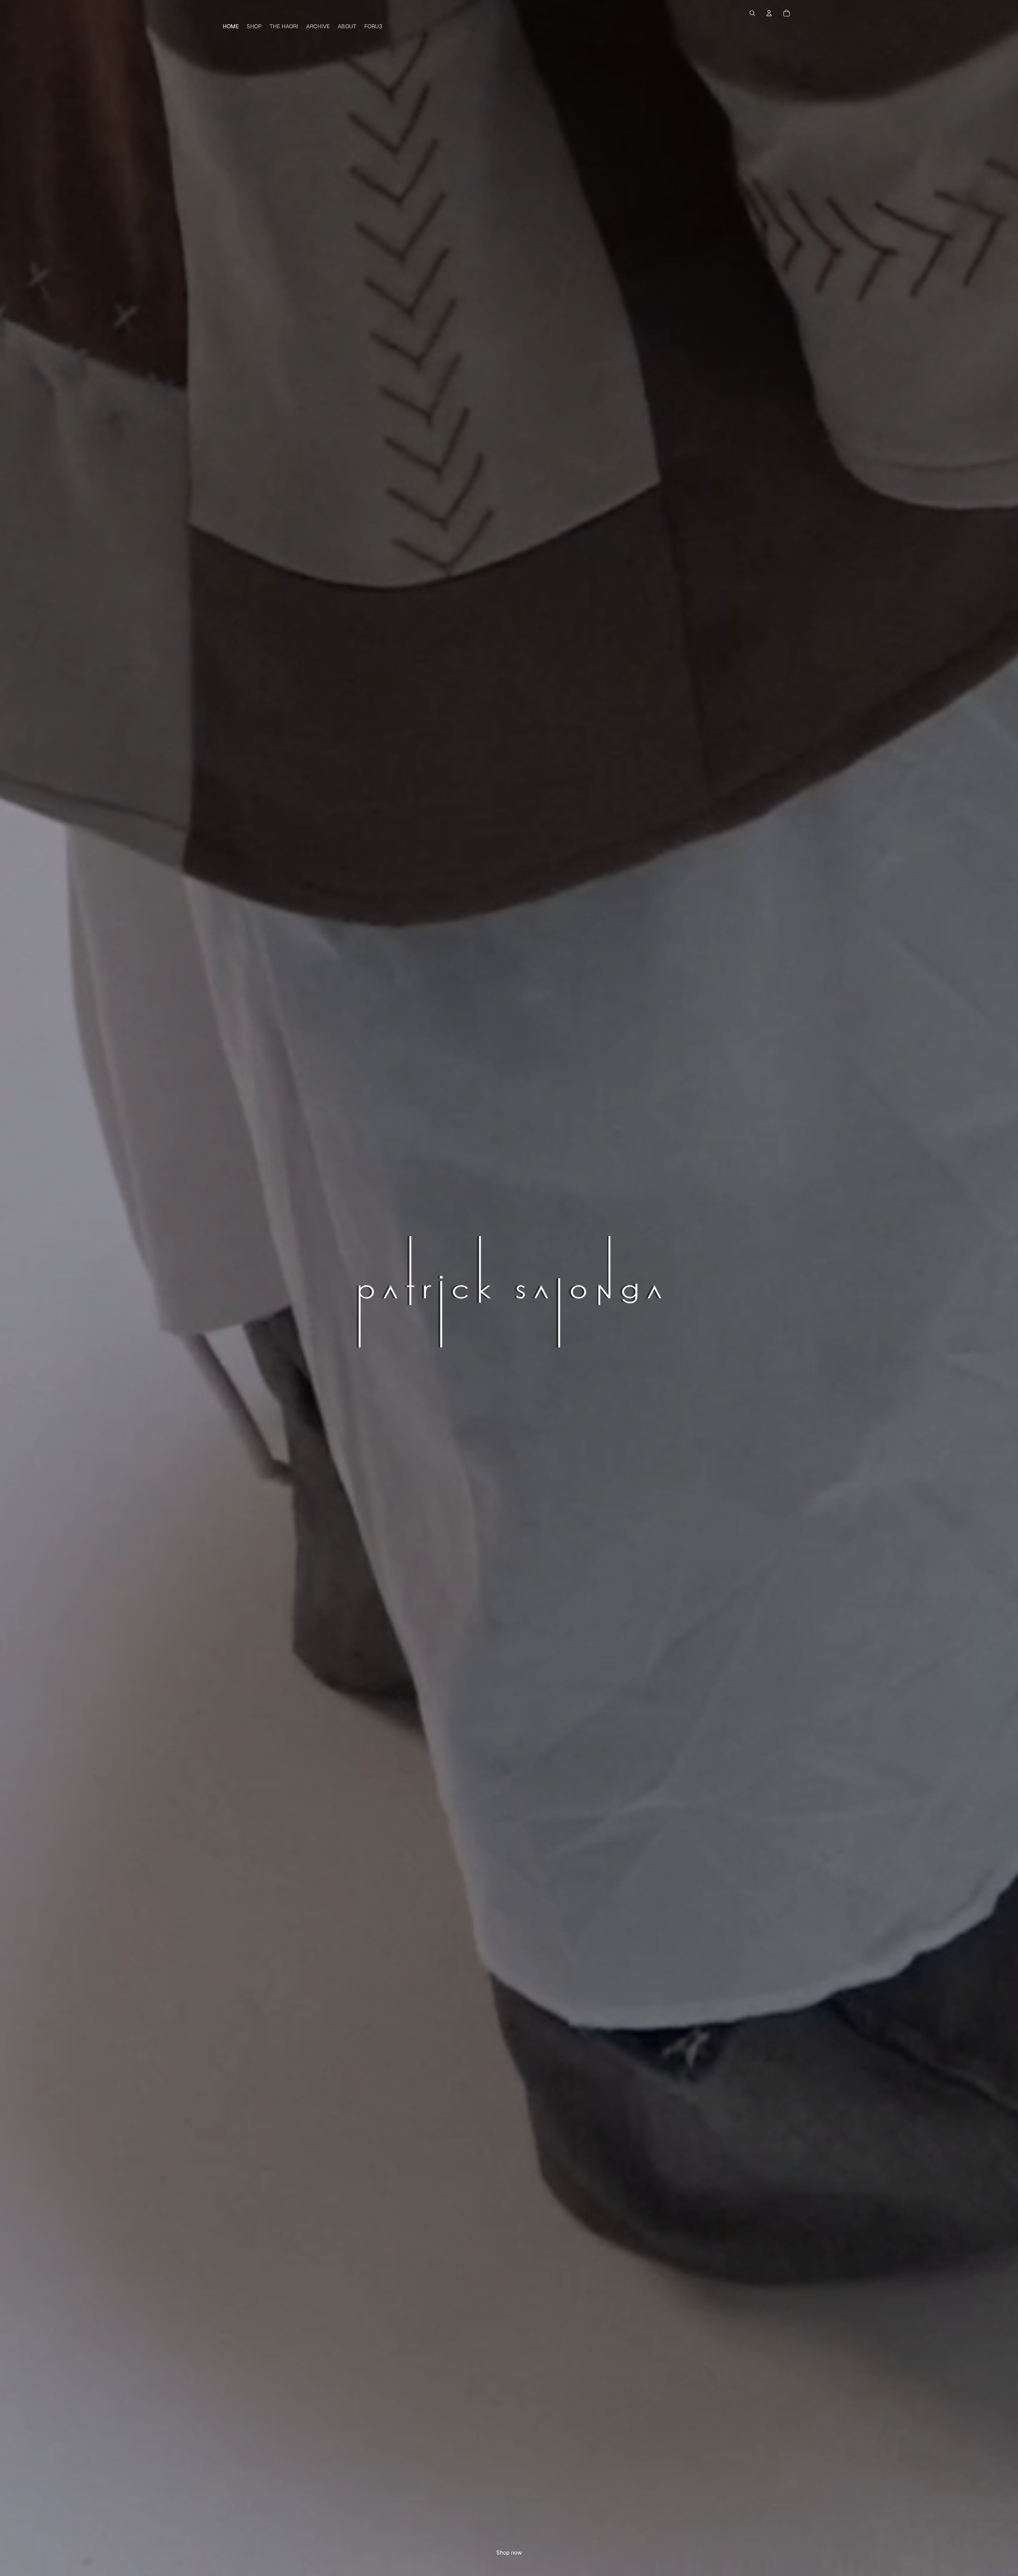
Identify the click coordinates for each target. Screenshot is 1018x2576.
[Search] (752, 13)
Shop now (509, 2553)
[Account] (769, 13)
